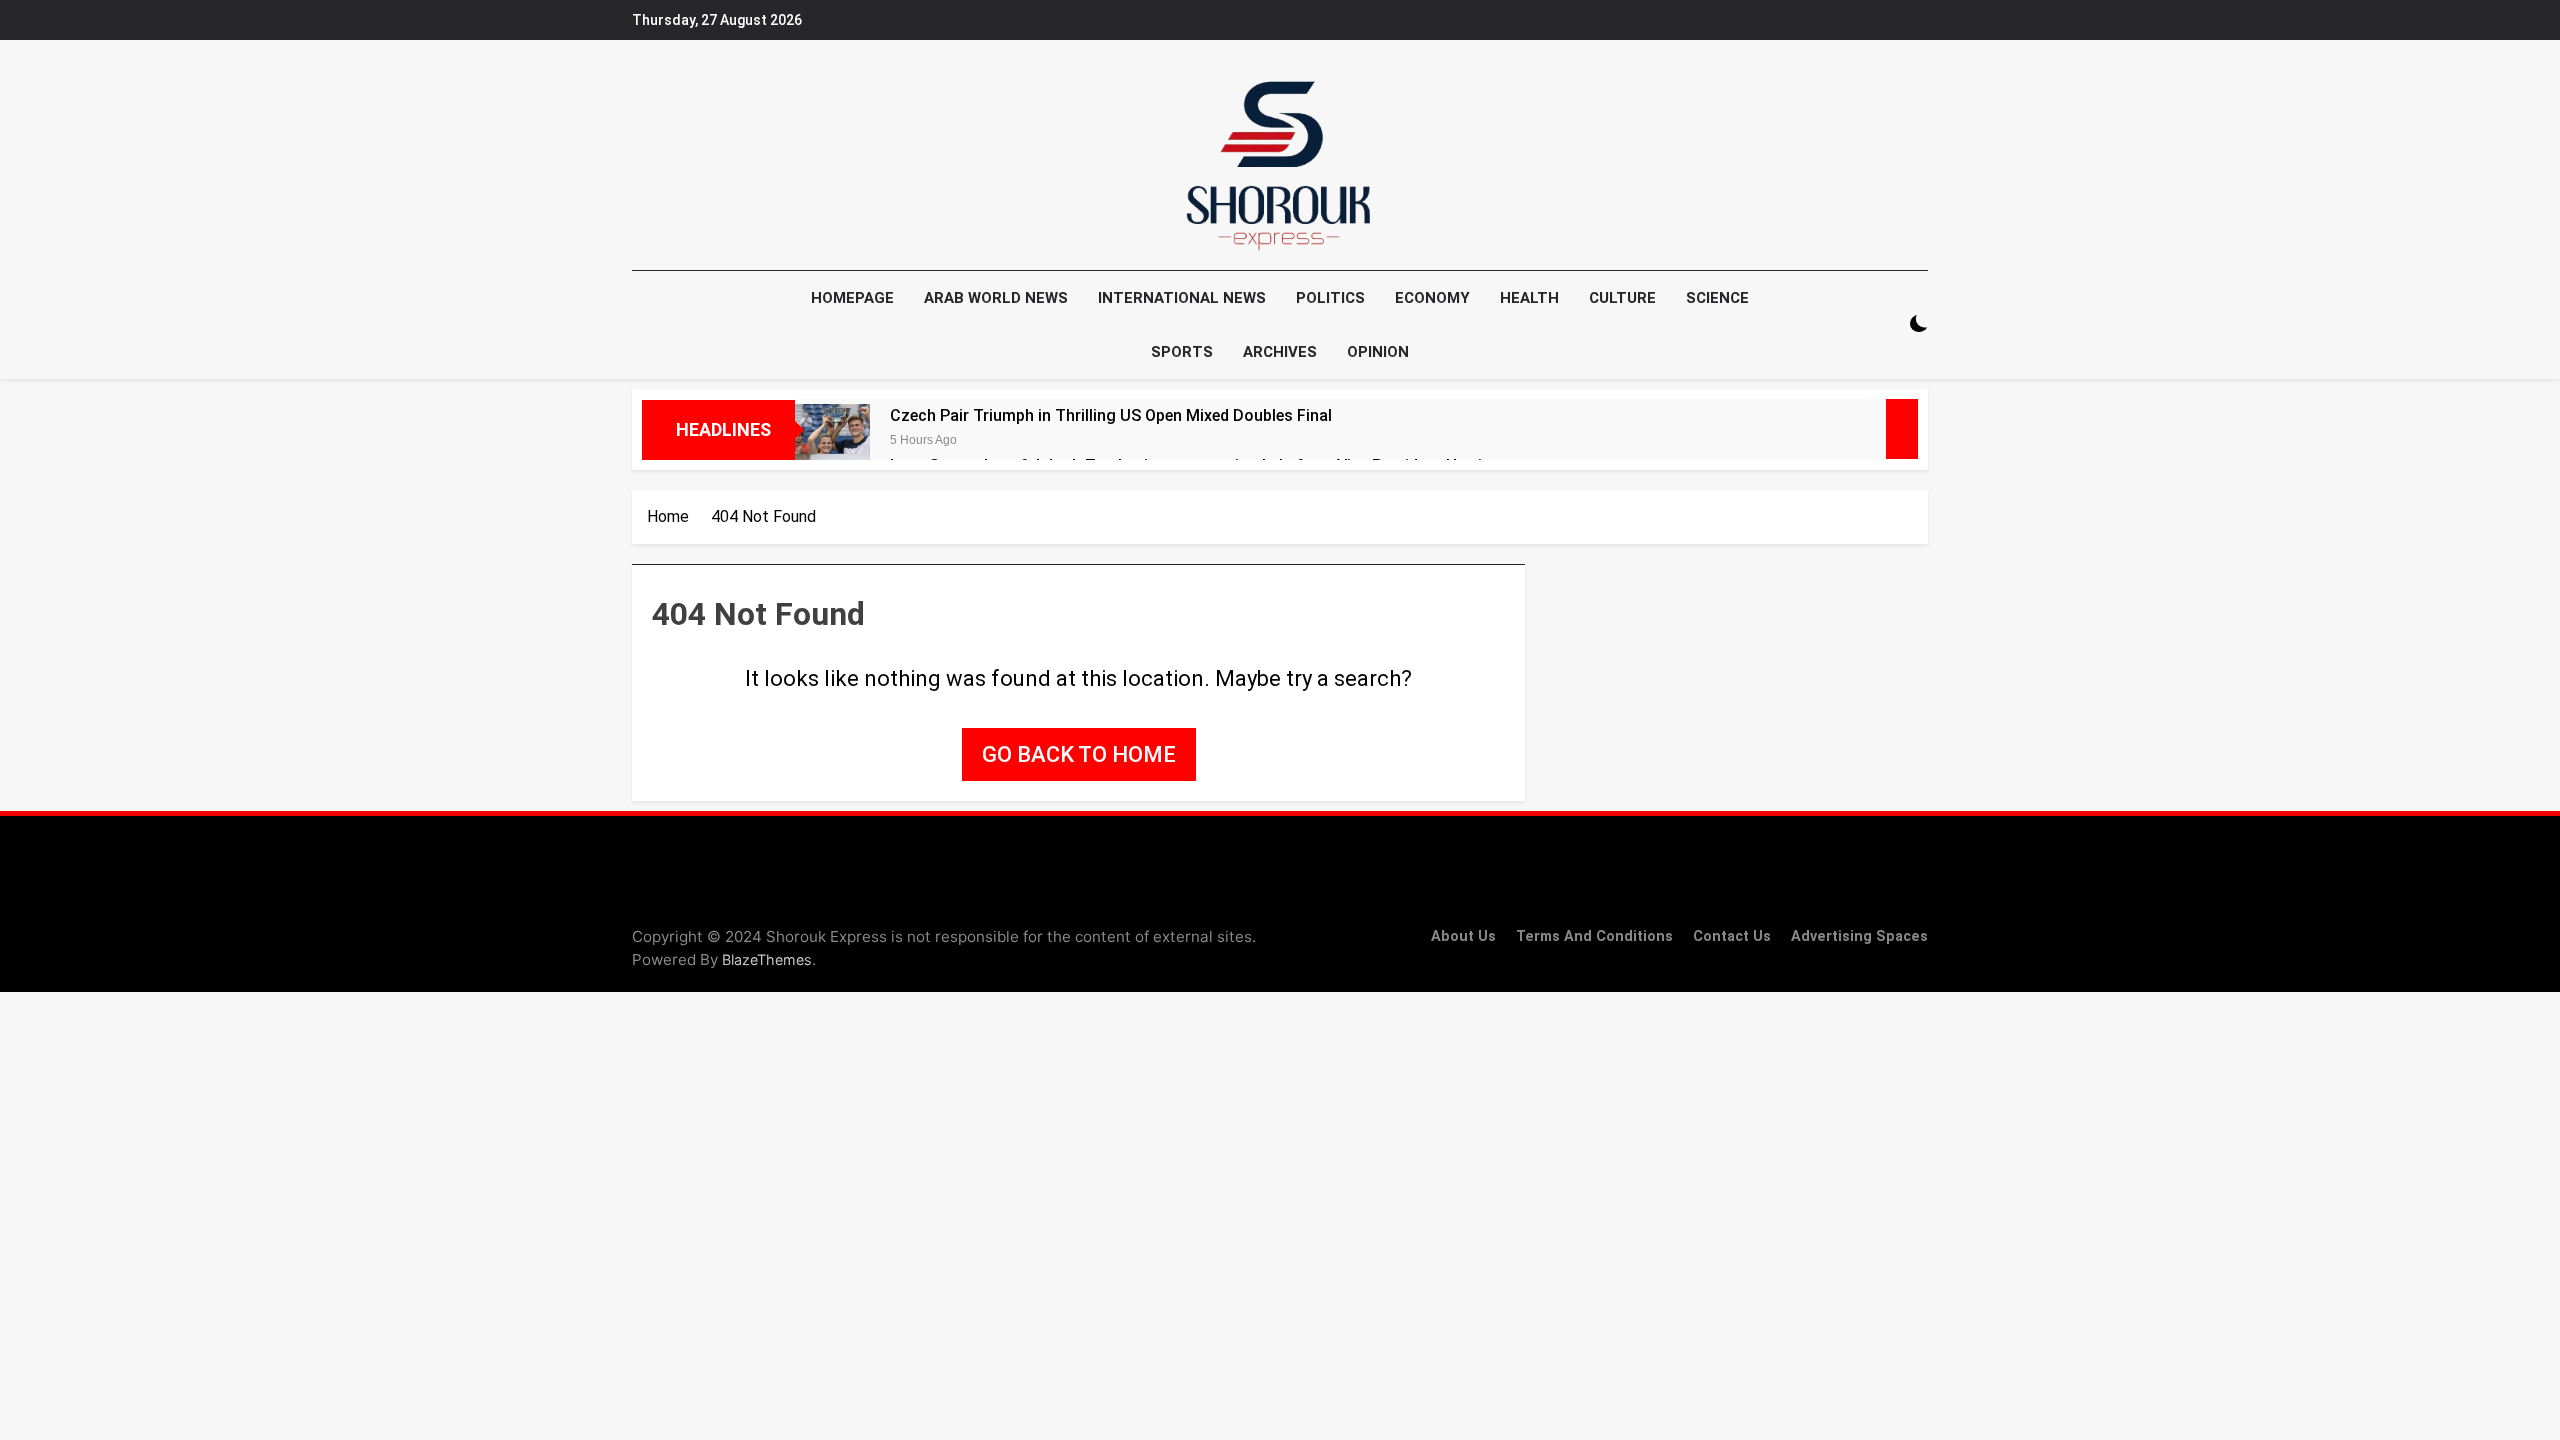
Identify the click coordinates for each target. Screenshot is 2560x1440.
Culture (1622, 298)
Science (1717, 298)
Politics (1330, 298)
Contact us (1732, 936)
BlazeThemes (767, 959)
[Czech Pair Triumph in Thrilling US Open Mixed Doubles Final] (832, 441)
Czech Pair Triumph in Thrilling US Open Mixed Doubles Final (1111, 415)
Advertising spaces (1859, 936)
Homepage (852, 298)
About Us (1463, 936)
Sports (1182, 352)
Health (1529, 298)
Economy (1432, 298)
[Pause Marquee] (1902, 429)
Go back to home (1079, 754)
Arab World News (996, 298)
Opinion (1378, 352)
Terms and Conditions (1594, 936)
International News (1182, 298)
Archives (1280, 352)
